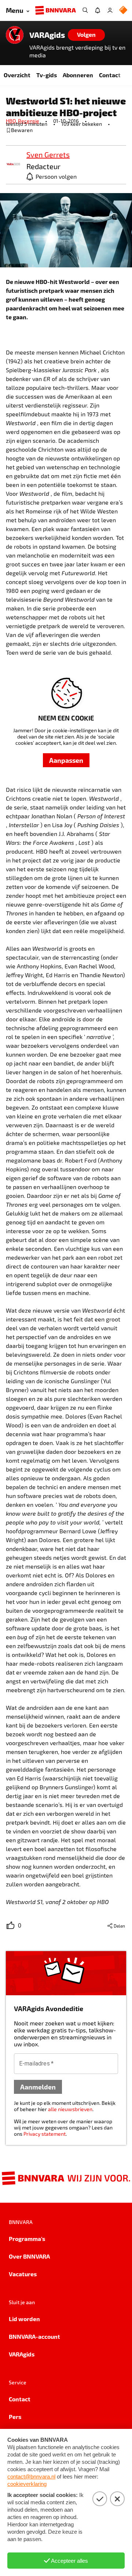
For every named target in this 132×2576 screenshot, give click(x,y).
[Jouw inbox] (98, 10)
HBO (12, 121)
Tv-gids (47, 75)
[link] (13, 165)
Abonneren (78, 75)
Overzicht (17, 75)
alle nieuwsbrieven (70, 2109)
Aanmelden (38, 2087)
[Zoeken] (85, 10)
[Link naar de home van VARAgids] (15, 35)
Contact (110, 75)
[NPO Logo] (123, 10)
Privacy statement (45, 2134)
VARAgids (47, 35)
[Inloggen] (110, 10)
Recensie (29, 121)
